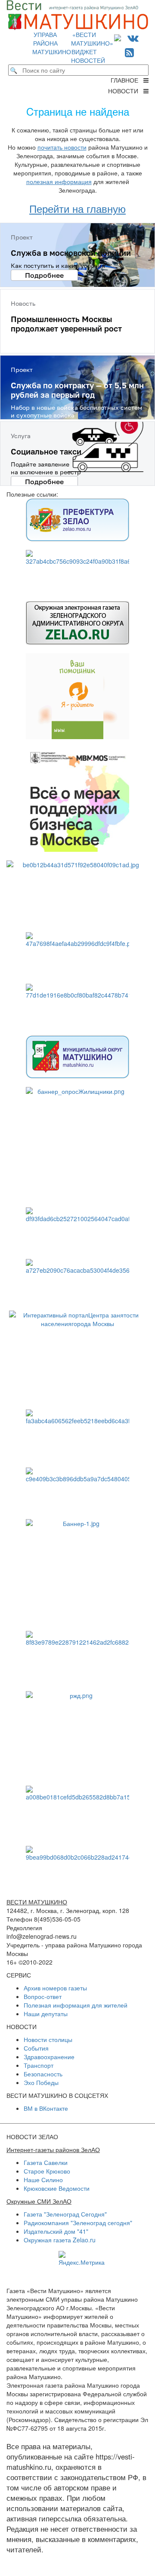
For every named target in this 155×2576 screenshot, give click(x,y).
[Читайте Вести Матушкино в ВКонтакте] (133, 37)
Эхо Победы (41, 2082)
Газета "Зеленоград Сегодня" (65, 2214)
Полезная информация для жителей (76, 2005)
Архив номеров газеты (55, 1988)
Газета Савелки (46, 2162)
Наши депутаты (46, 2014)
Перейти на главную (77, 208)
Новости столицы (48, 2039)
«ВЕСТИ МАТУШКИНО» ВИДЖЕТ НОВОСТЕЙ (92, 47)
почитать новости (62, 147)
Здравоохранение (49, 2057)
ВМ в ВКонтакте (46, 2108)
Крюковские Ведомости (57, 2188)
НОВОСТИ (126, 91)
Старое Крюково (47, 2171)
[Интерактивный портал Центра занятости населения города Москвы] (77, 1356)
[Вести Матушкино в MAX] (119, 37)
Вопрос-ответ (43, 1996)
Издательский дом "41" (56, 2231)
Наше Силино (43, 2180)
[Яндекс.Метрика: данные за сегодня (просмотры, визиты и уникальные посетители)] (82, 2259)
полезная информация (59, 181)
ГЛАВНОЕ (127, 80)
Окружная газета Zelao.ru (60, 2240)
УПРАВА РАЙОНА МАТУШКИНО (52, 43)
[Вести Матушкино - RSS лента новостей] (129, 52)
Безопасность (43, 2074)
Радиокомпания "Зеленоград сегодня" (78, 2223)
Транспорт (39, 2065)
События (36, 2048)
